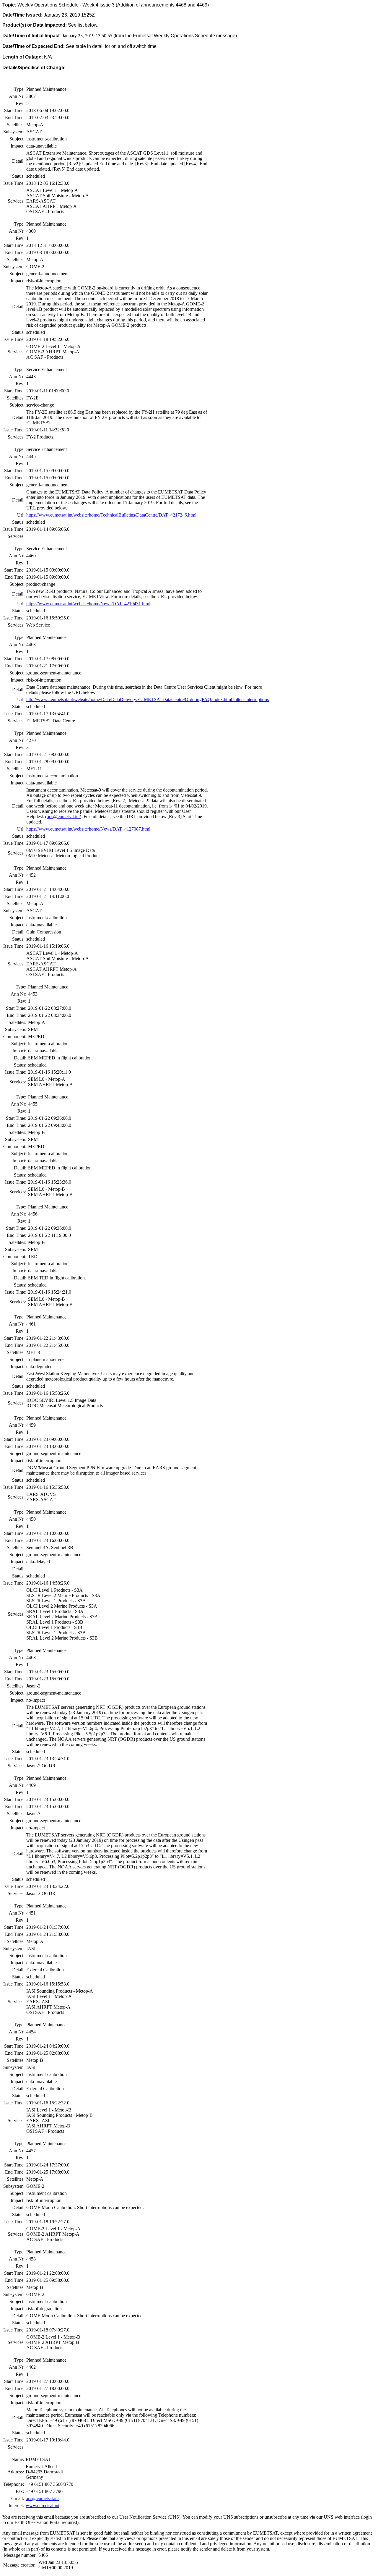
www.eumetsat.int (43, 2505)
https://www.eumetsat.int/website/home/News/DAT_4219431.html (88, 604)
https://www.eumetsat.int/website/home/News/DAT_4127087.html (88, 829)
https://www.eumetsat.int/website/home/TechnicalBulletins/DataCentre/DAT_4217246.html (111, 515)
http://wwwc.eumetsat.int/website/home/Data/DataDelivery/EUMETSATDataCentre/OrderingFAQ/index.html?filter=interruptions (148, 699)
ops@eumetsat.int (63, 817)
